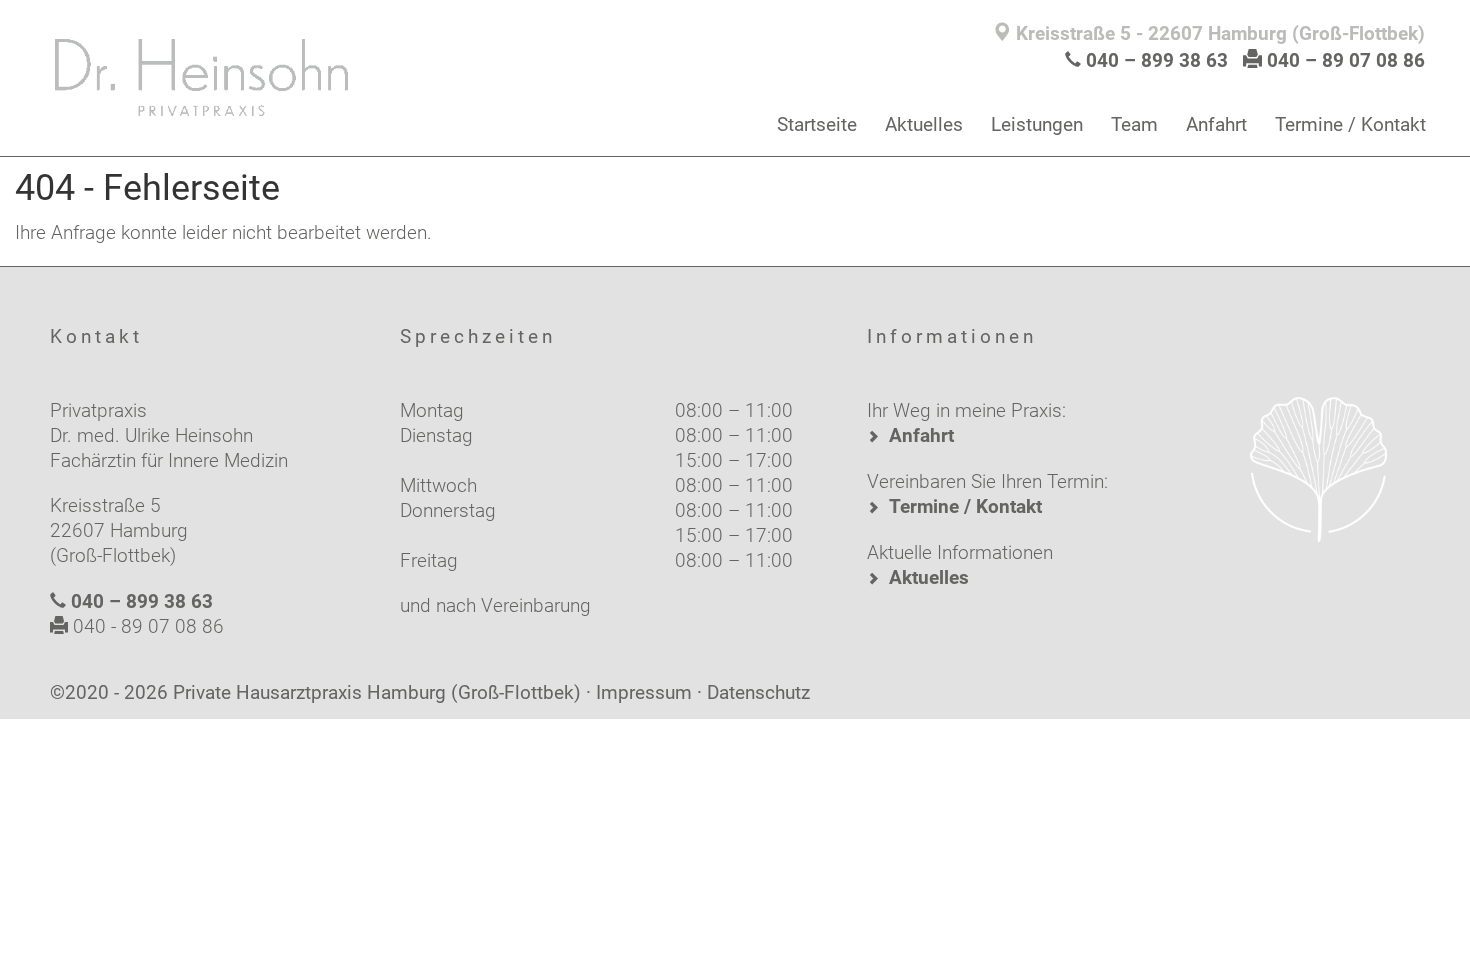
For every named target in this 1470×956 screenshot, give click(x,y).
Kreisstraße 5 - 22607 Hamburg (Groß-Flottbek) (1218, 33)
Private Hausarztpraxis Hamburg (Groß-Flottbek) (377, 692)
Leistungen (1037, 124)
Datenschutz (758, 692)
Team (1134, 124)
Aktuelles (924, 124)
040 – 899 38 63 (1157, 60)
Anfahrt (1216, 124)
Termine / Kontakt (1350, 124)
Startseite (817, 124)
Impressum (644, 692)
